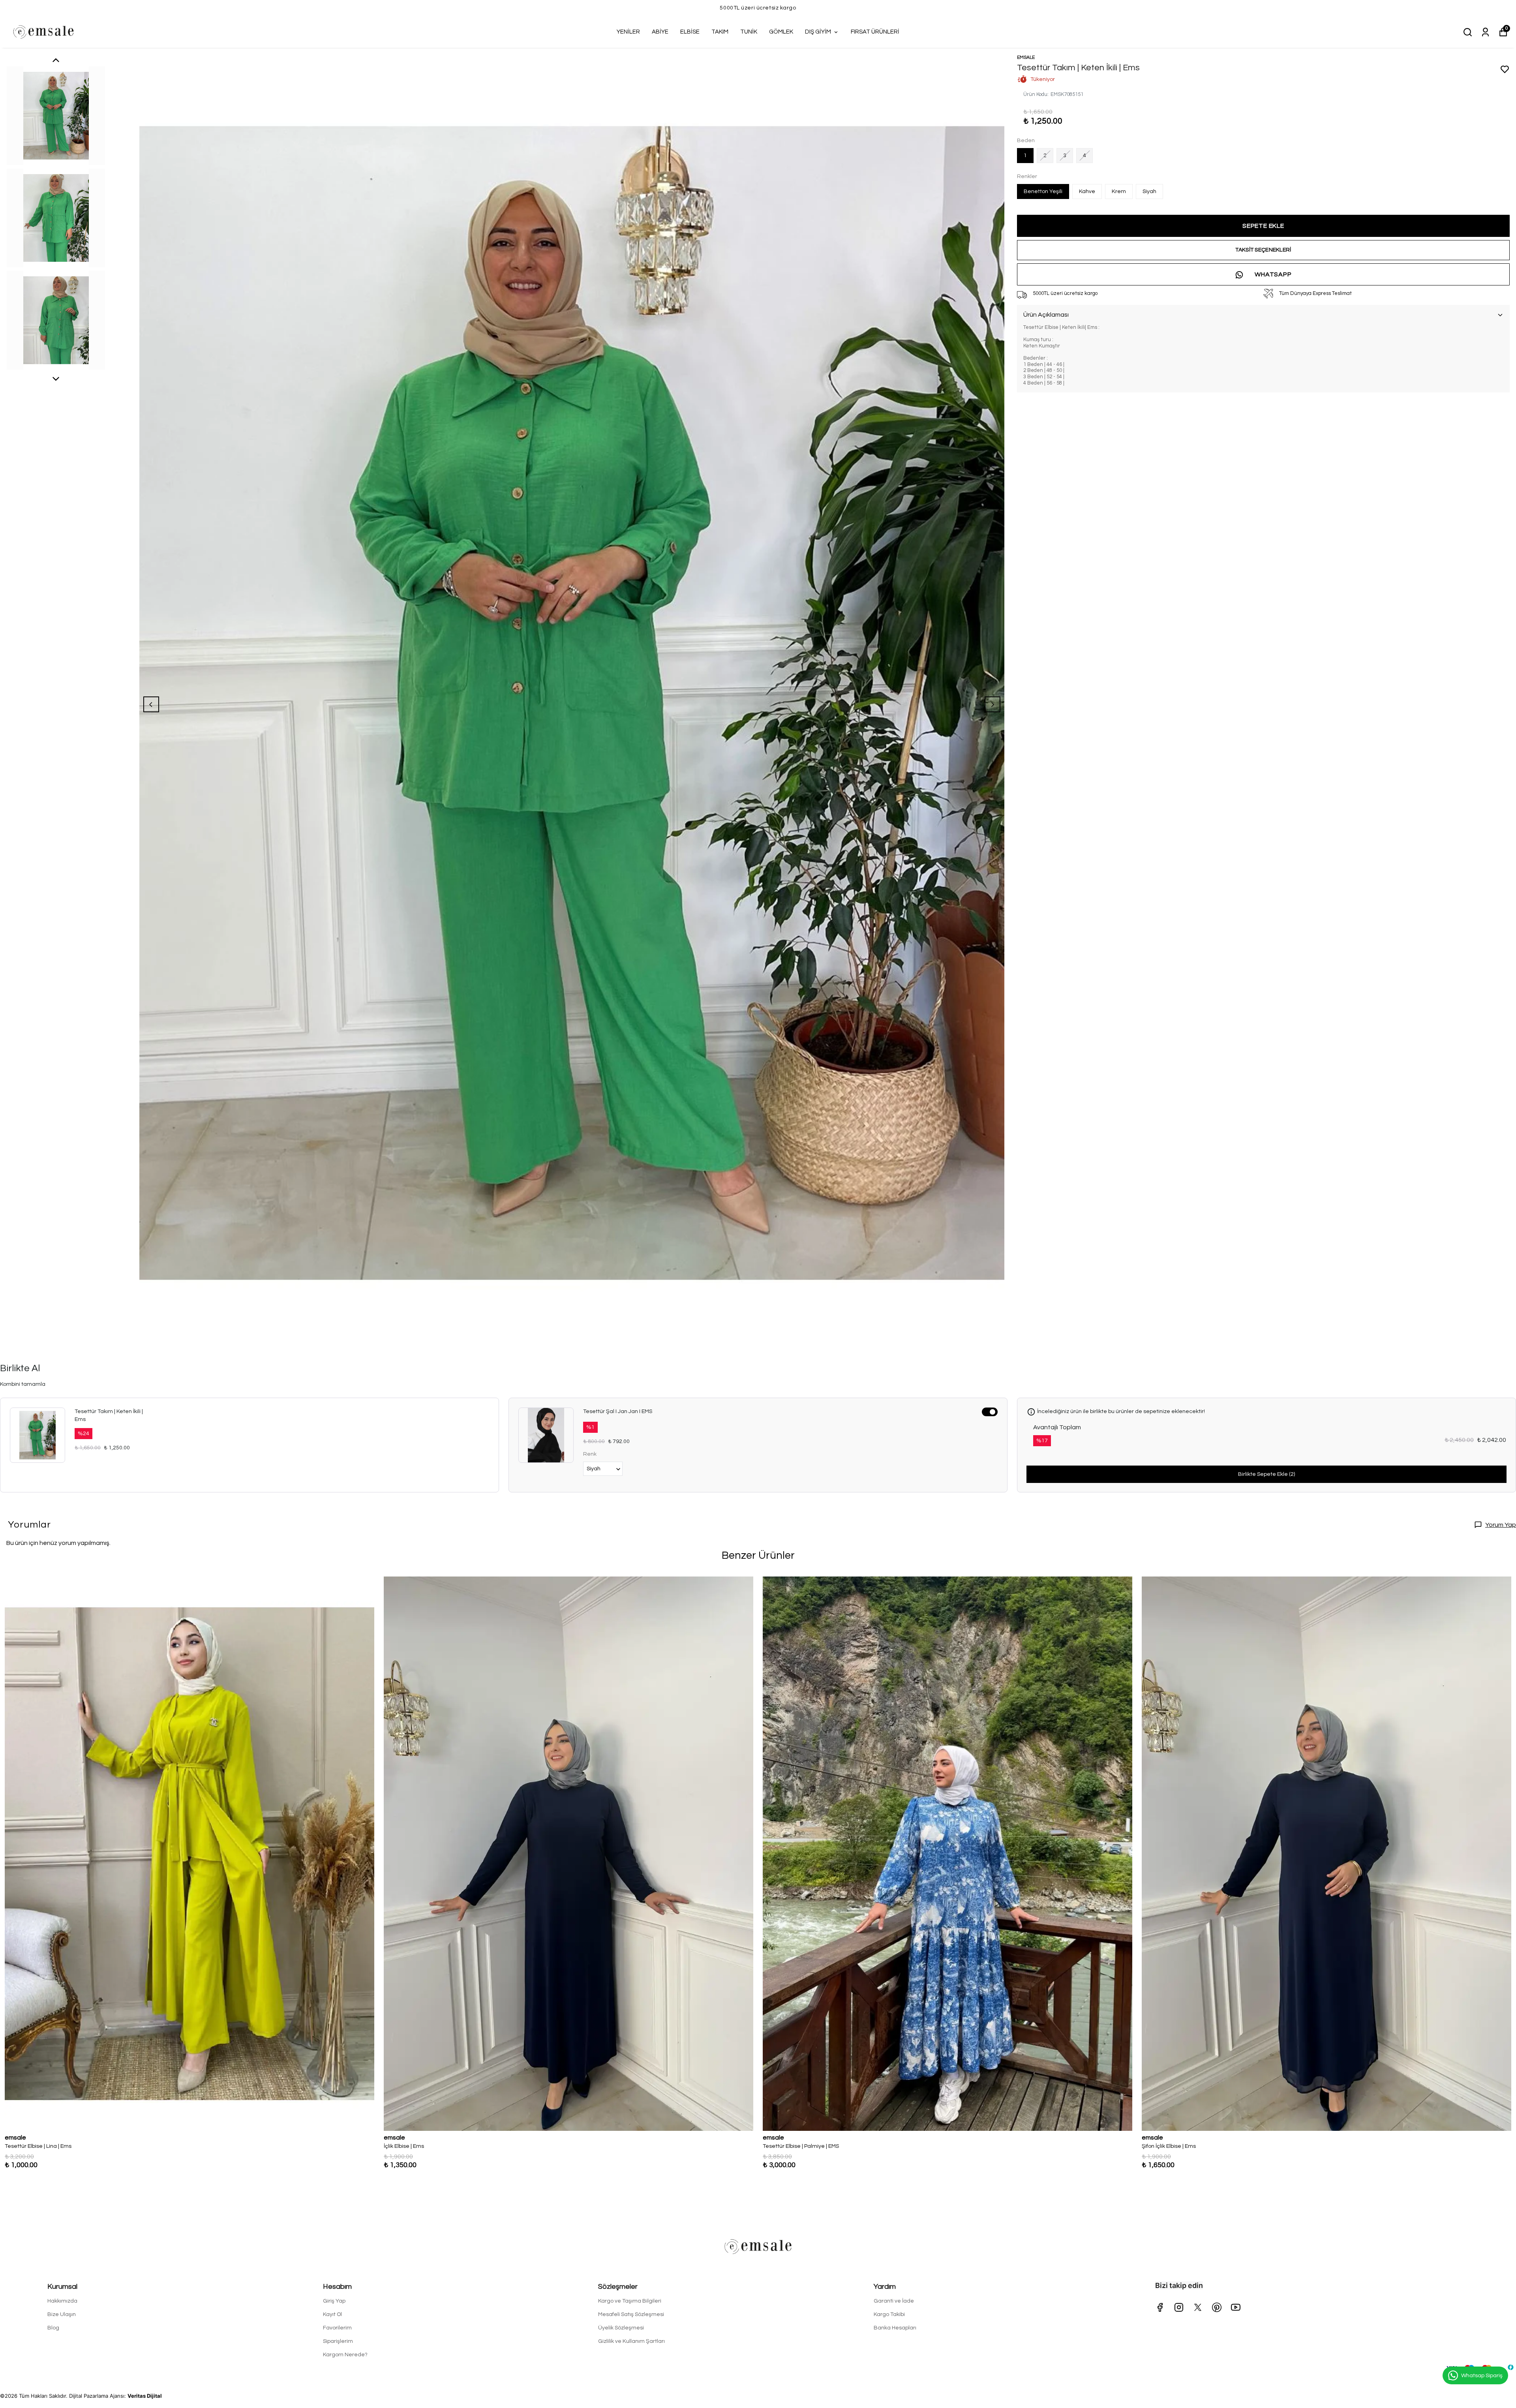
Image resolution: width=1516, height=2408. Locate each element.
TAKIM (720, 32)
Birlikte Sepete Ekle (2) (1266, 1474)
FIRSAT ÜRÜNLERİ (875, 32)
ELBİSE (690, 32)
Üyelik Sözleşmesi (621, 2328)
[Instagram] (1179, 2307)
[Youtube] (1236, 2307)
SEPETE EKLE (1263, 226)
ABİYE (660, 32)
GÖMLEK (781, 32)
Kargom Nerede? (345, 2355)
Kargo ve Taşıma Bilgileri (630, 2301)
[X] (1198, 2307)
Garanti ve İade (894, 2301)
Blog (53, 2328)
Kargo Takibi (889, 2314)
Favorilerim (337, 2328)
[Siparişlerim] (1485, 32)
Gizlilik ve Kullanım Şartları (631, 2341)
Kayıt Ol (332, 2314)
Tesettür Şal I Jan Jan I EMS (618, 1411)
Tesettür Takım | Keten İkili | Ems (109, 1415)
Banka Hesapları (895, 2328)
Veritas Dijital (145, 2396)
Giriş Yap (334, 2301)
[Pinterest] (1217, 2307)
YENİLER (628, 32)
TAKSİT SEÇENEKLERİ (1263, 250)
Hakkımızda (62, 2301)
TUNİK (749, 32)
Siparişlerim (338, 2341)
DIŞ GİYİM (818, 32)
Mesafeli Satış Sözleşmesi (631, 2314)
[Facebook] (1160, 2307)
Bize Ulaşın (62, 2314)
